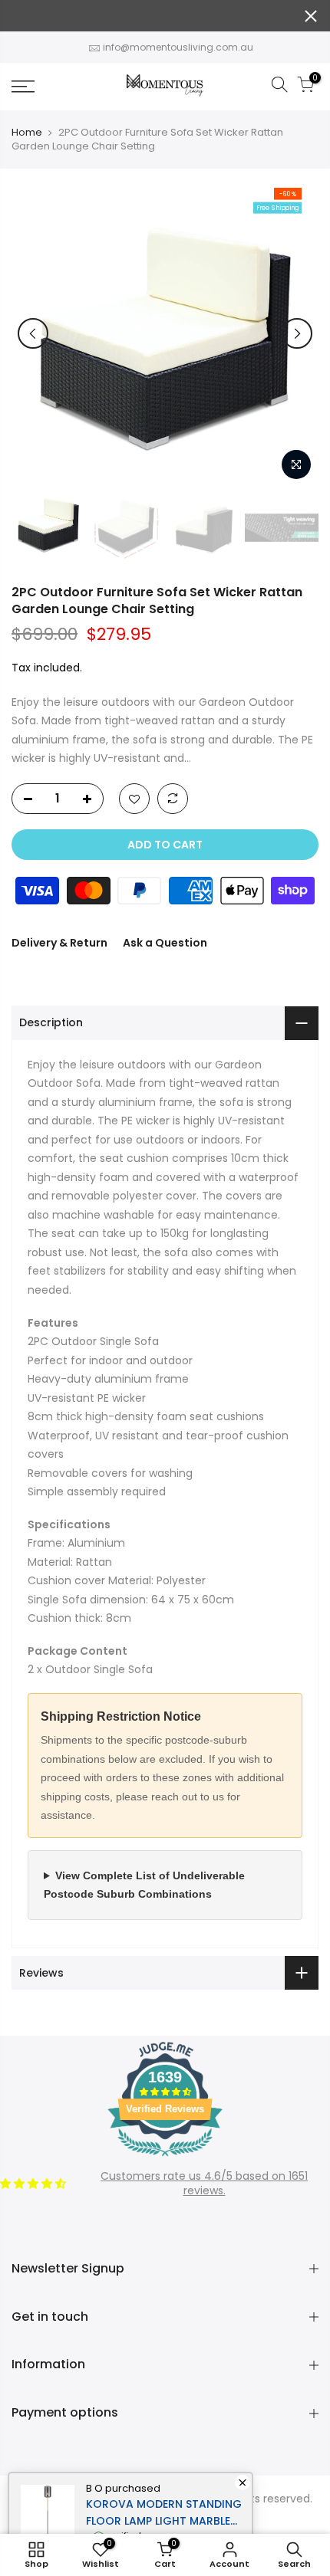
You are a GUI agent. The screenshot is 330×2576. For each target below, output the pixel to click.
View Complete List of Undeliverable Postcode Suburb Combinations (144, 1885)
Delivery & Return (59, 943)
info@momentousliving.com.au (178, 47)
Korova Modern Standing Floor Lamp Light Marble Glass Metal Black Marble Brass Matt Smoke (164, 2513)
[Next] (297, 333)
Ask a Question (165, 943)
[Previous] (33, 333)
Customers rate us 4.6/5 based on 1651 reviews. (204, 2184)
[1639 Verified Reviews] (165, 2159)
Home (27, 133)
